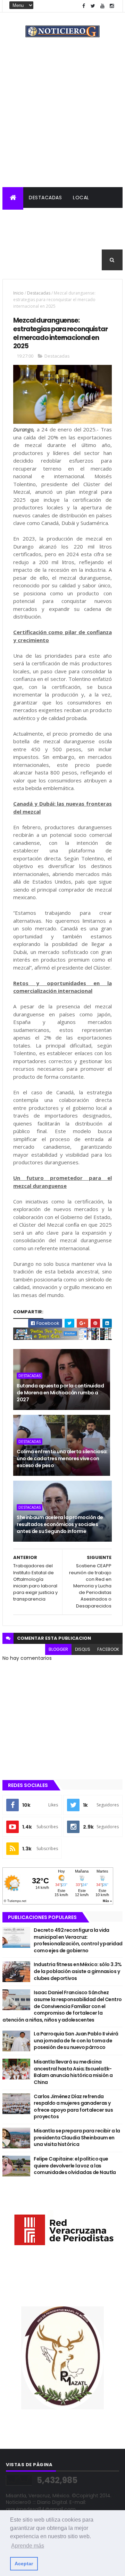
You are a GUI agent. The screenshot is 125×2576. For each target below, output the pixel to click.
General (19, 260)
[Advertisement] (62, 121)
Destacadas (45, 198)
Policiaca (56, 218)
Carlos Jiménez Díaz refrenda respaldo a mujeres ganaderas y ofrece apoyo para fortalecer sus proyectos (73, 2107)
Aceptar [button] (24, 2564)
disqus (83, 1649)
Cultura (69, 239)
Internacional (27, 239)
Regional (20, 218)
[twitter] (93, 6)
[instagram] (112, 6)
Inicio (18, 293)
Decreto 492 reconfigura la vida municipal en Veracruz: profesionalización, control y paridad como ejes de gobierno (78, 1940)
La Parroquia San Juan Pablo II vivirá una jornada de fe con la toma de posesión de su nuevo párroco (76, 2040)
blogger (58, 1649)
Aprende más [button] (28, 2546)
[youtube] (102, 6)
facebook (108, 1649)
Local (81, 198)
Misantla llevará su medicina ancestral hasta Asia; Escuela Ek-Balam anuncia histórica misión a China (73, 2072)
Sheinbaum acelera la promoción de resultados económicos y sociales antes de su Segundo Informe (60, 1524)
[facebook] (84, 6)
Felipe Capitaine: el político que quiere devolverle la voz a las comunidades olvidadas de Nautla (75, 2166)
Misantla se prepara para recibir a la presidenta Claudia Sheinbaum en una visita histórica (77, 2137)
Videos (49, 260)
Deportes (104, 239)
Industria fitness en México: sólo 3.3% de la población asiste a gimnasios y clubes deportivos (78, 1971)
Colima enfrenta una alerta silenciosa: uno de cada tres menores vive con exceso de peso (62, 1458)
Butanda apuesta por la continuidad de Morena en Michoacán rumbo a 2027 (60, 1392)
